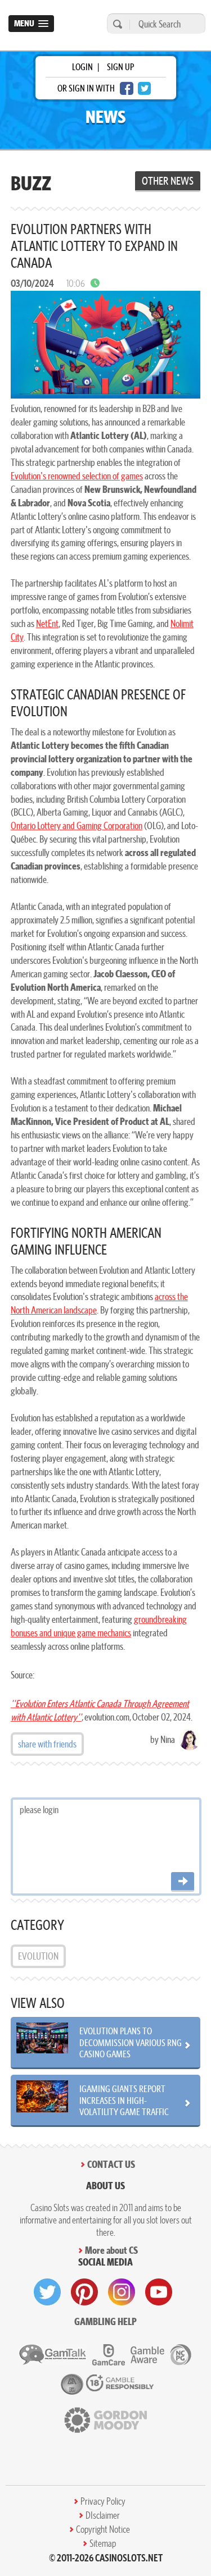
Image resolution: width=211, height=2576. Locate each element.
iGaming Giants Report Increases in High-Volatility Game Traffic (124, 2100)
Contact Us (111, 2164)
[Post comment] (183, 1882)
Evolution (38, 1956)
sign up (120, 67)
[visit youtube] (159, 2292)
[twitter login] (145, 88)
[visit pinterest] (84, 2292)
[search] (116, 24)
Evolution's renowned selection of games (77, 476)
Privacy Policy (103, 2501)
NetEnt (47, 623)
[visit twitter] (47, 2292)
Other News (168, 181)
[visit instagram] (122, 2292)
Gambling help (105, 2321)
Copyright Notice (103, 2529)
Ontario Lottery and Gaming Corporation (77, 825)
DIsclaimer (103, 2515)
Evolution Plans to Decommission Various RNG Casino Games (131, 2042)
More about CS (111, 2250)
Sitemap (103, 2543)
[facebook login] (127, 88)
